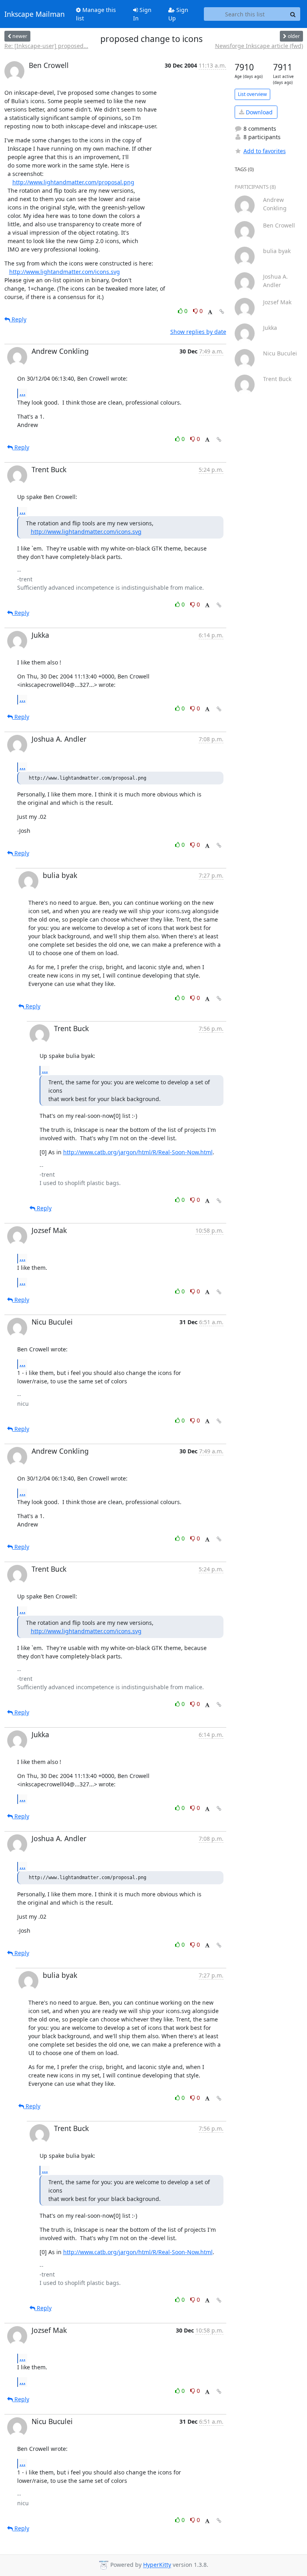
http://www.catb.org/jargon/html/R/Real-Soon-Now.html (138, 1152)
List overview (252, 94)
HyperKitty (157, 2565)
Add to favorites (265, 151)
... (23, 393)
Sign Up (178, 14)
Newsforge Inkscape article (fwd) (259, 46)
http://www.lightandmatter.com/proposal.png (73, 182)
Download (258, 112)
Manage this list (96, 14)
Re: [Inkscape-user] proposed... (46, 46)
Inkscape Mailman (35, 14)
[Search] (293, 14)
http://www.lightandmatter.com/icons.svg (65, 272)
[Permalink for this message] (222, 312)
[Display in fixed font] (210, 312)
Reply (18, 319)
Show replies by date (198, 332)
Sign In (142, 14)
